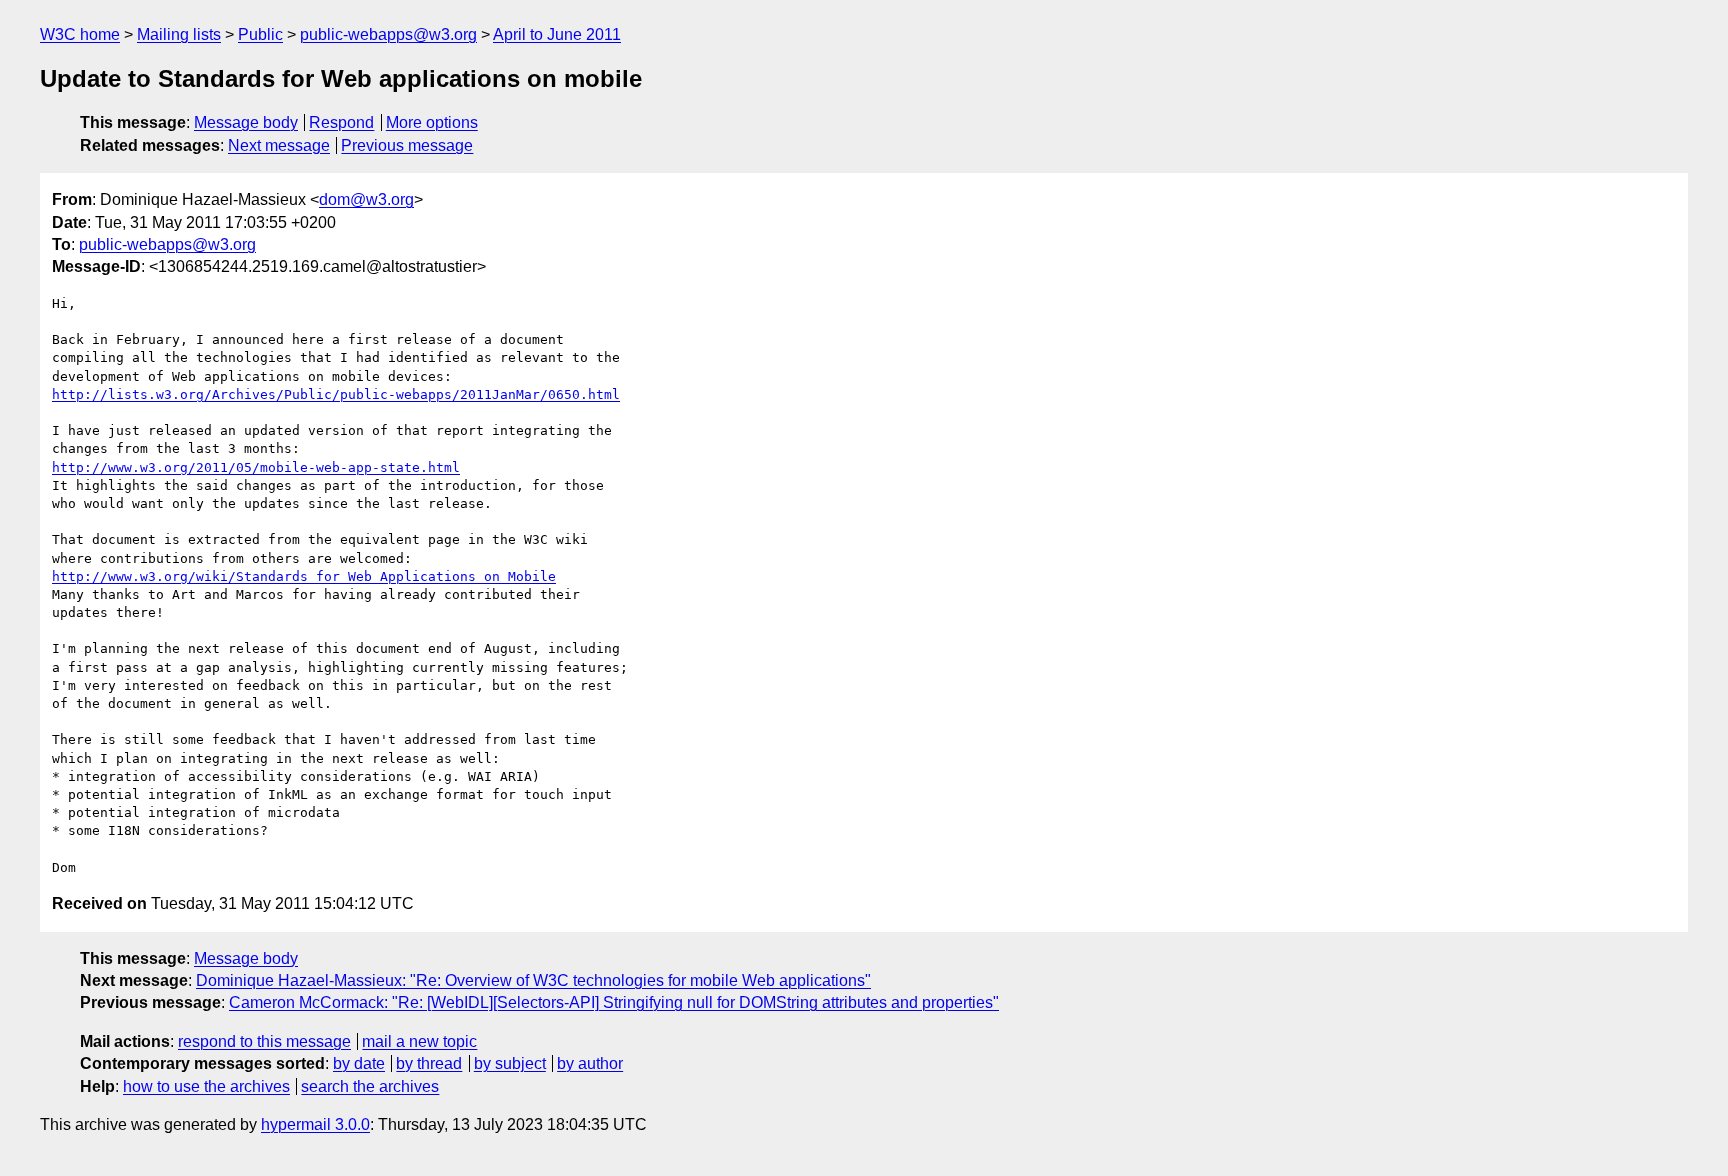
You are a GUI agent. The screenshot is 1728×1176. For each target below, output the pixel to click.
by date (359, 1063)
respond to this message (264, 1041)
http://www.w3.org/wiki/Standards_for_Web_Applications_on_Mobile (304, 576)
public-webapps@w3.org (388, 34)
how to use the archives (206, 1086)
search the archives (370, 1086)
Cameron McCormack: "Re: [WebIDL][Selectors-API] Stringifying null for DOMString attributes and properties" (614, 1002)
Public (260, 34)
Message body (246, 122)
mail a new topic (419, 1041)
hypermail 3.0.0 (315, 1124)
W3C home (80, 34)
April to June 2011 (557, 34)
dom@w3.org (366, 199)
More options (432, 122)
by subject (510, 1063)
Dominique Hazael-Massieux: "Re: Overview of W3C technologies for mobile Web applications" (533, 980)
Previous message (407, 145)
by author (590, 1063)
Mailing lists (179, 34)
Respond (341, 122)
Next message (279, 145)
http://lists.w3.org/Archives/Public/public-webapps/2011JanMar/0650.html (336, 394)
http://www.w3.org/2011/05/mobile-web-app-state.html (256, 467)
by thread (429, 1063)
